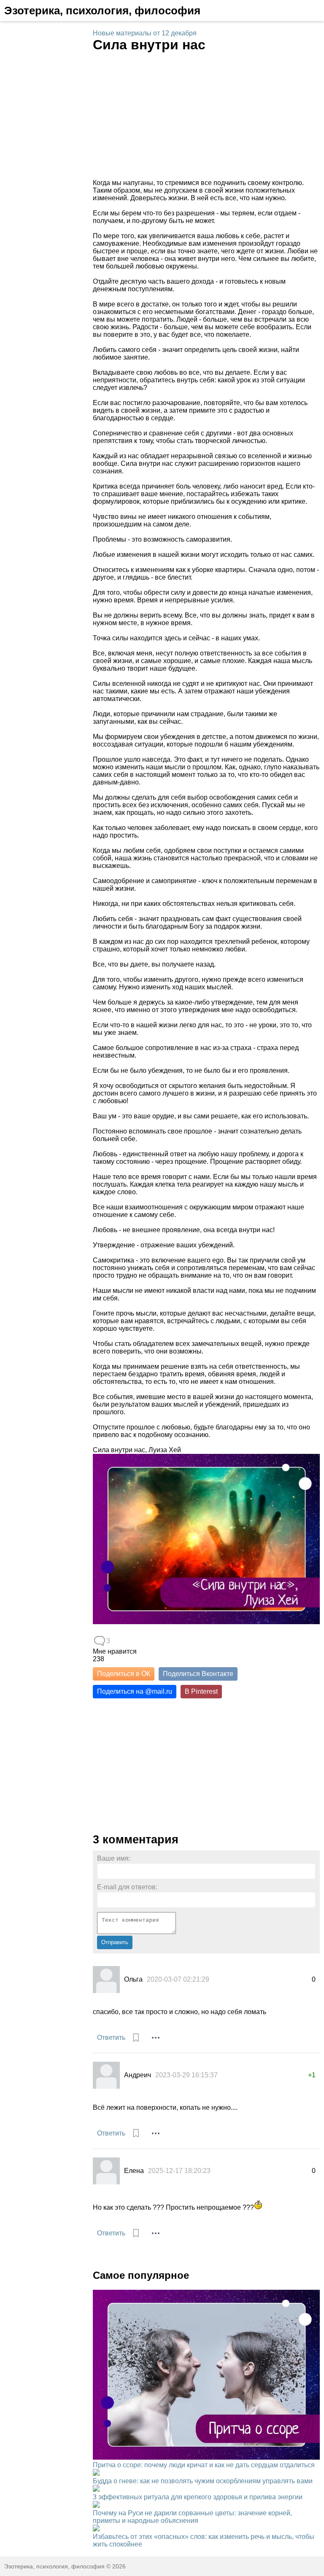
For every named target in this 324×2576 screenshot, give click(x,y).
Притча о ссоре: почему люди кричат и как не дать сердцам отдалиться (204, 2465)
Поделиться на (135, 1691)
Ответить (111, 2037)
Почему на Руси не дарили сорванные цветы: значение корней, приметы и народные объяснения (192, 2517)
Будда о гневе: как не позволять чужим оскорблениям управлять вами (203, 2481)
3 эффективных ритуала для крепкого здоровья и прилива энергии (198, 2497)
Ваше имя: (114, 1858)
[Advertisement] (206, 116)
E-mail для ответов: (127, 1887)
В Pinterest (201, 1691)
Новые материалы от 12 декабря (145, 33)
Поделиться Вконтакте (198, 1674)
